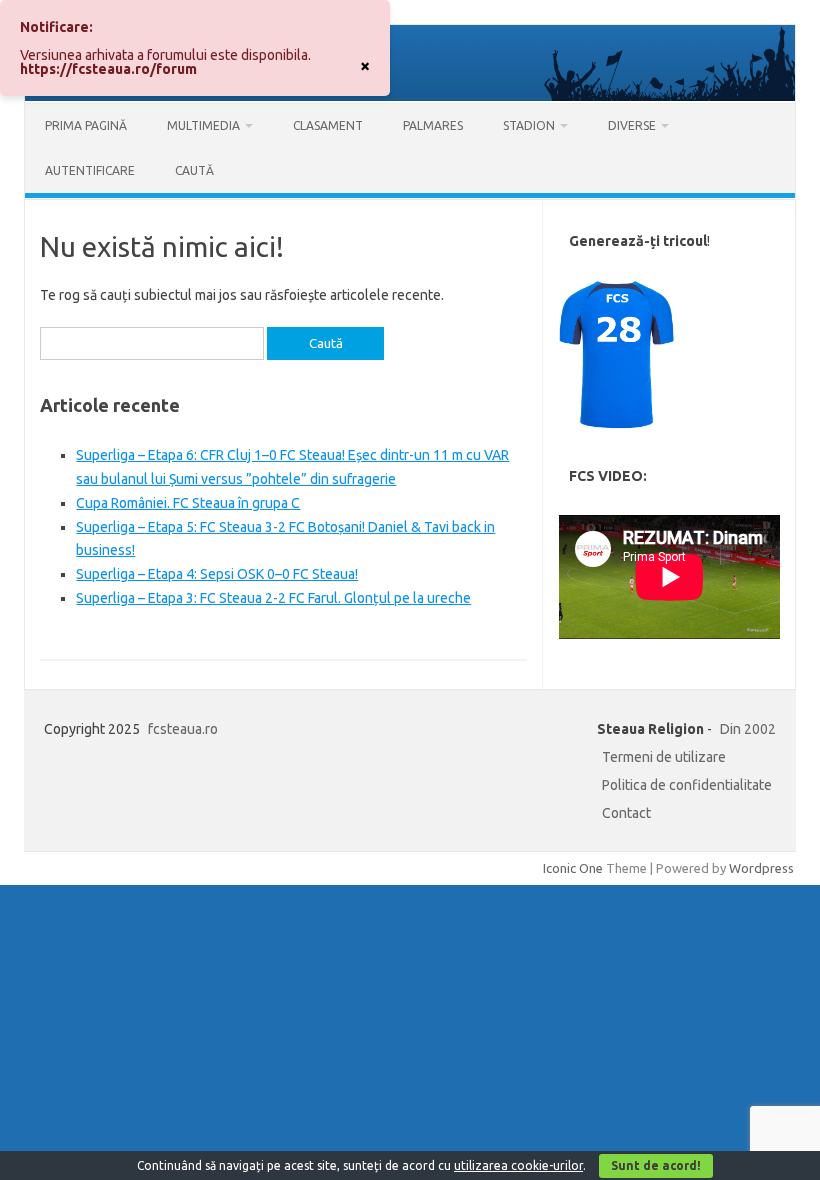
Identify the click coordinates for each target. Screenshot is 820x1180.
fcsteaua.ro (183, 729)
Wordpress (761, 868)
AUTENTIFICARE (90, 170)
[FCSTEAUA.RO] (410, 96)
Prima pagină (86, 125)
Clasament (328, 125)
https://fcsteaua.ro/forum (108, 69)
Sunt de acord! (656, 1165)
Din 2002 (748, 729)
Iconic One (573, 868)
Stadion (529, 125)
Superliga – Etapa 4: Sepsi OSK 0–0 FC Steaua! (217, 574)
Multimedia (203, 125)
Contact (626, 813)
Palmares (433, 125)
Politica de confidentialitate (687, 785)
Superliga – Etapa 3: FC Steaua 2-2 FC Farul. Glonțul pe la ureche (273, 598)
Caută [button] (194, 170)
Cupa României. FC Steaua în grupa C (188, 503)
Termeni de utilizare (664, 757)
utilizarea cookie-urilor (518, 1165)
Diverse (632, 125)
